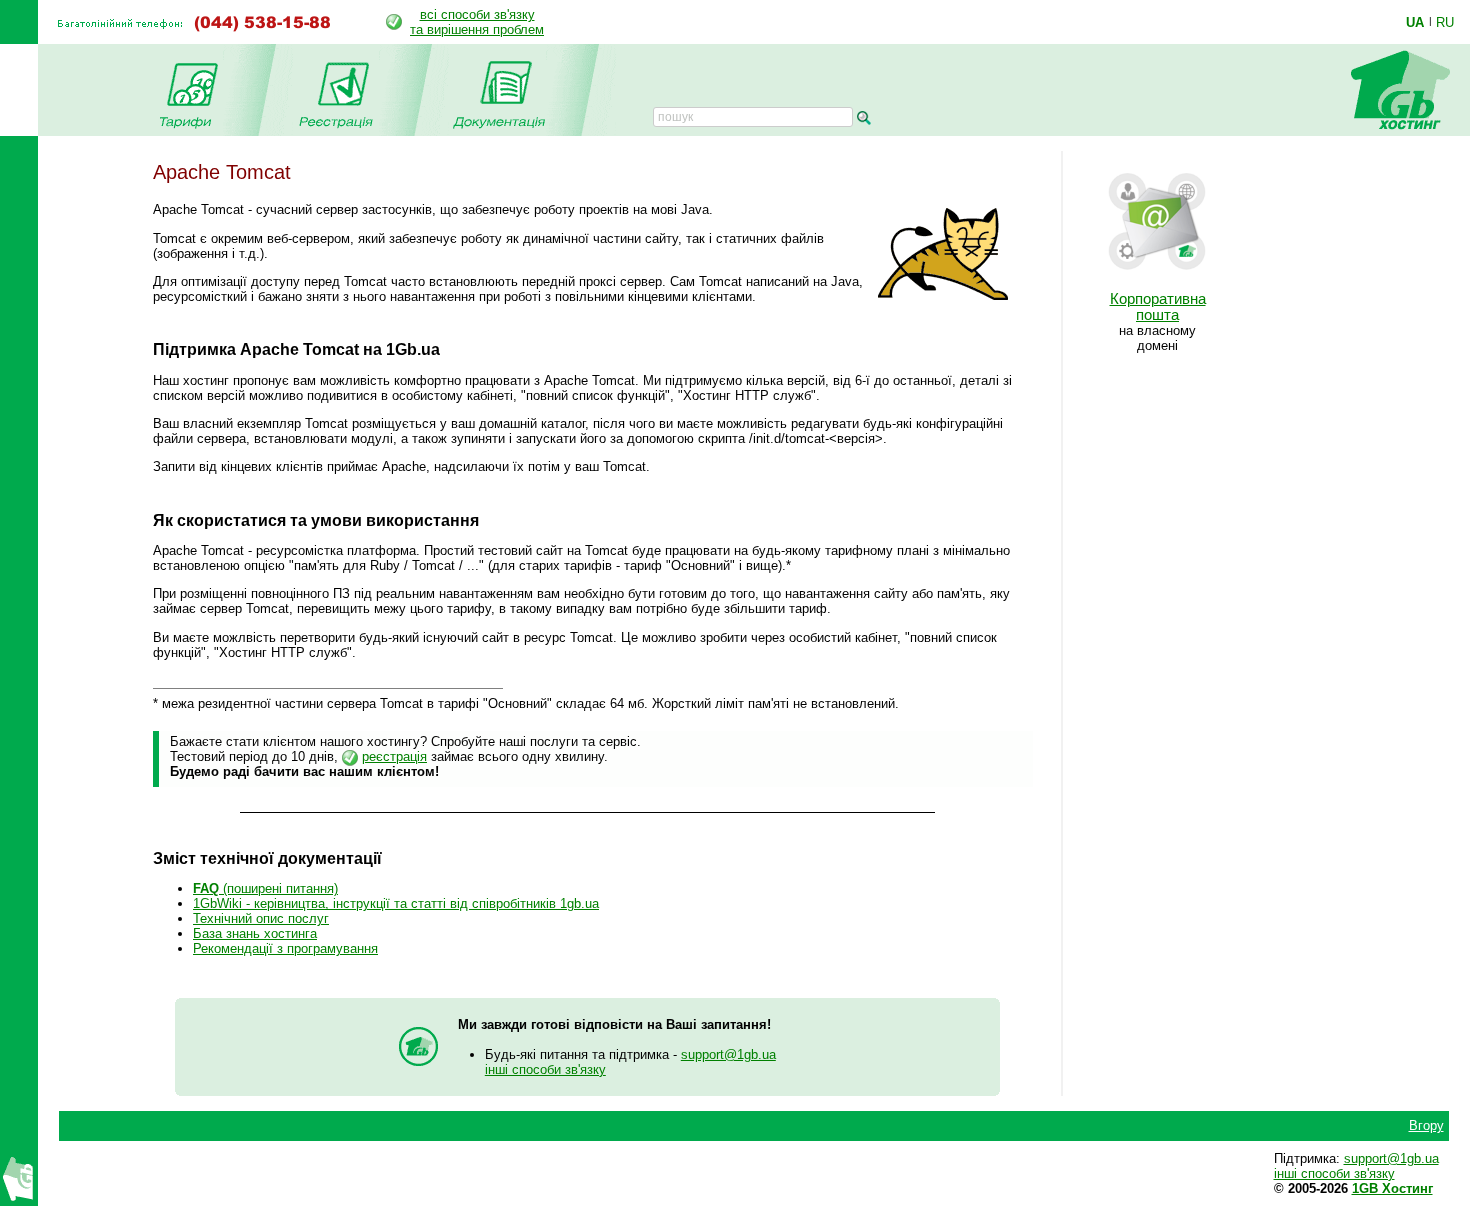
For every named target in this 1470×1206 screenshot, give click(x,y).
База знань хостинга (255, 933)
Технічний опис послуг (261, 918)
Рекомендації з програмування (285, 948)
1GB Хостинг (1392, 1188)
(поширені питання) (265, 888)
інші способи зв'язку (545, 1069)
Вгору (1426, 1125)
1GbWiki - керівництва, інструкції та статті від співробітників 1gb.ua (396, 903)
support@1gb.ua (728, 1054)
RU (1445, 22)
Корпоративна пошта (1158, 307)
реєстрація (394, 756)
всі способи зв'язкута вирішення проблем (477, 22)
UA (1415, 22)
